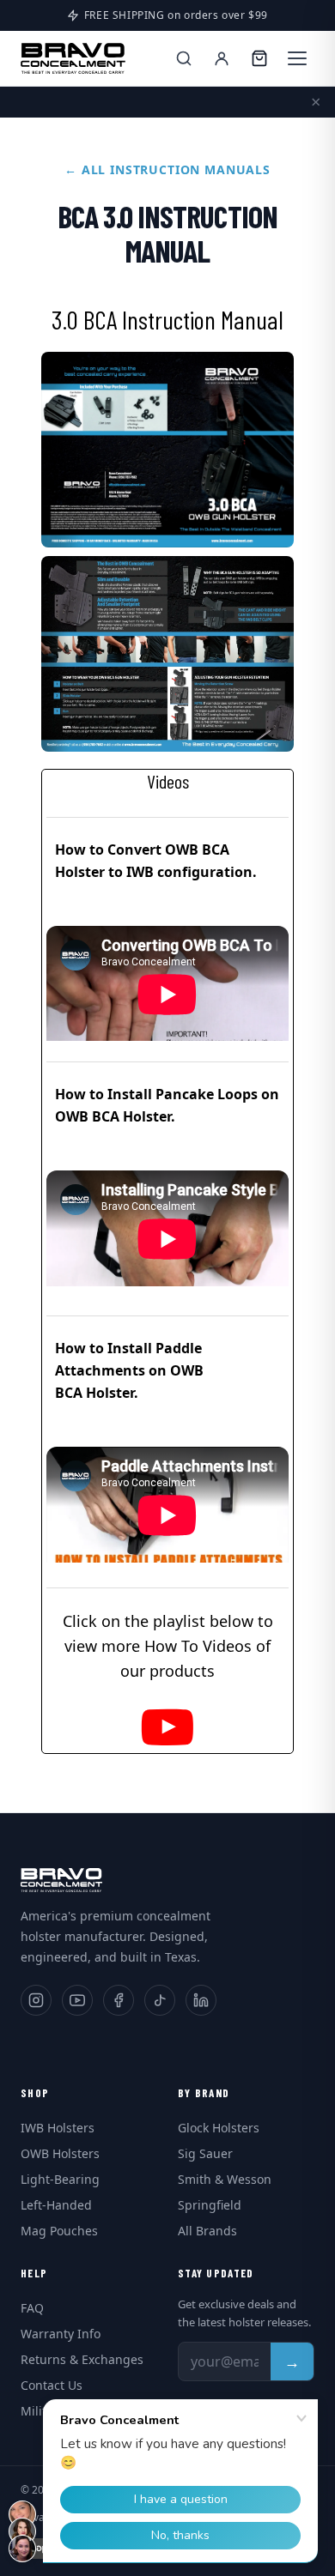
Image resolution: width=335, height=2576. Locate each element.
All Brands (207, 2231)
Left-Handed (56, 2205)
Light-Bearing (60, 2179)
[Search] (184, 58)
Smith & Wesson (225, 2179)
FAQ (32, 2308)
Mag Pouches (59, 2231)
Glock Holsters (219, 2128)
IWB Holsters (58, 2128)
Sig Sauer (205, 2153)
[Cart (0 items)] (259, 58)
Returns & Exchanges (82, 2359)
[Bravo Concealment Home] (73, 58)
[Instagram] (36, 2000)
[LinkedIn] (201, 2000)
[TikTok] (160, 2000)
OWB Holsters (60, 2153)
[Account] (222, 58)
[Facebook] (119, 2000)
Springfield (210, 2205)
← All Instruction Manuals (167, 169)
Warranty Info (61, 2334)
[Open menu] (297, 58)
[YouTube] (77, 2000)
